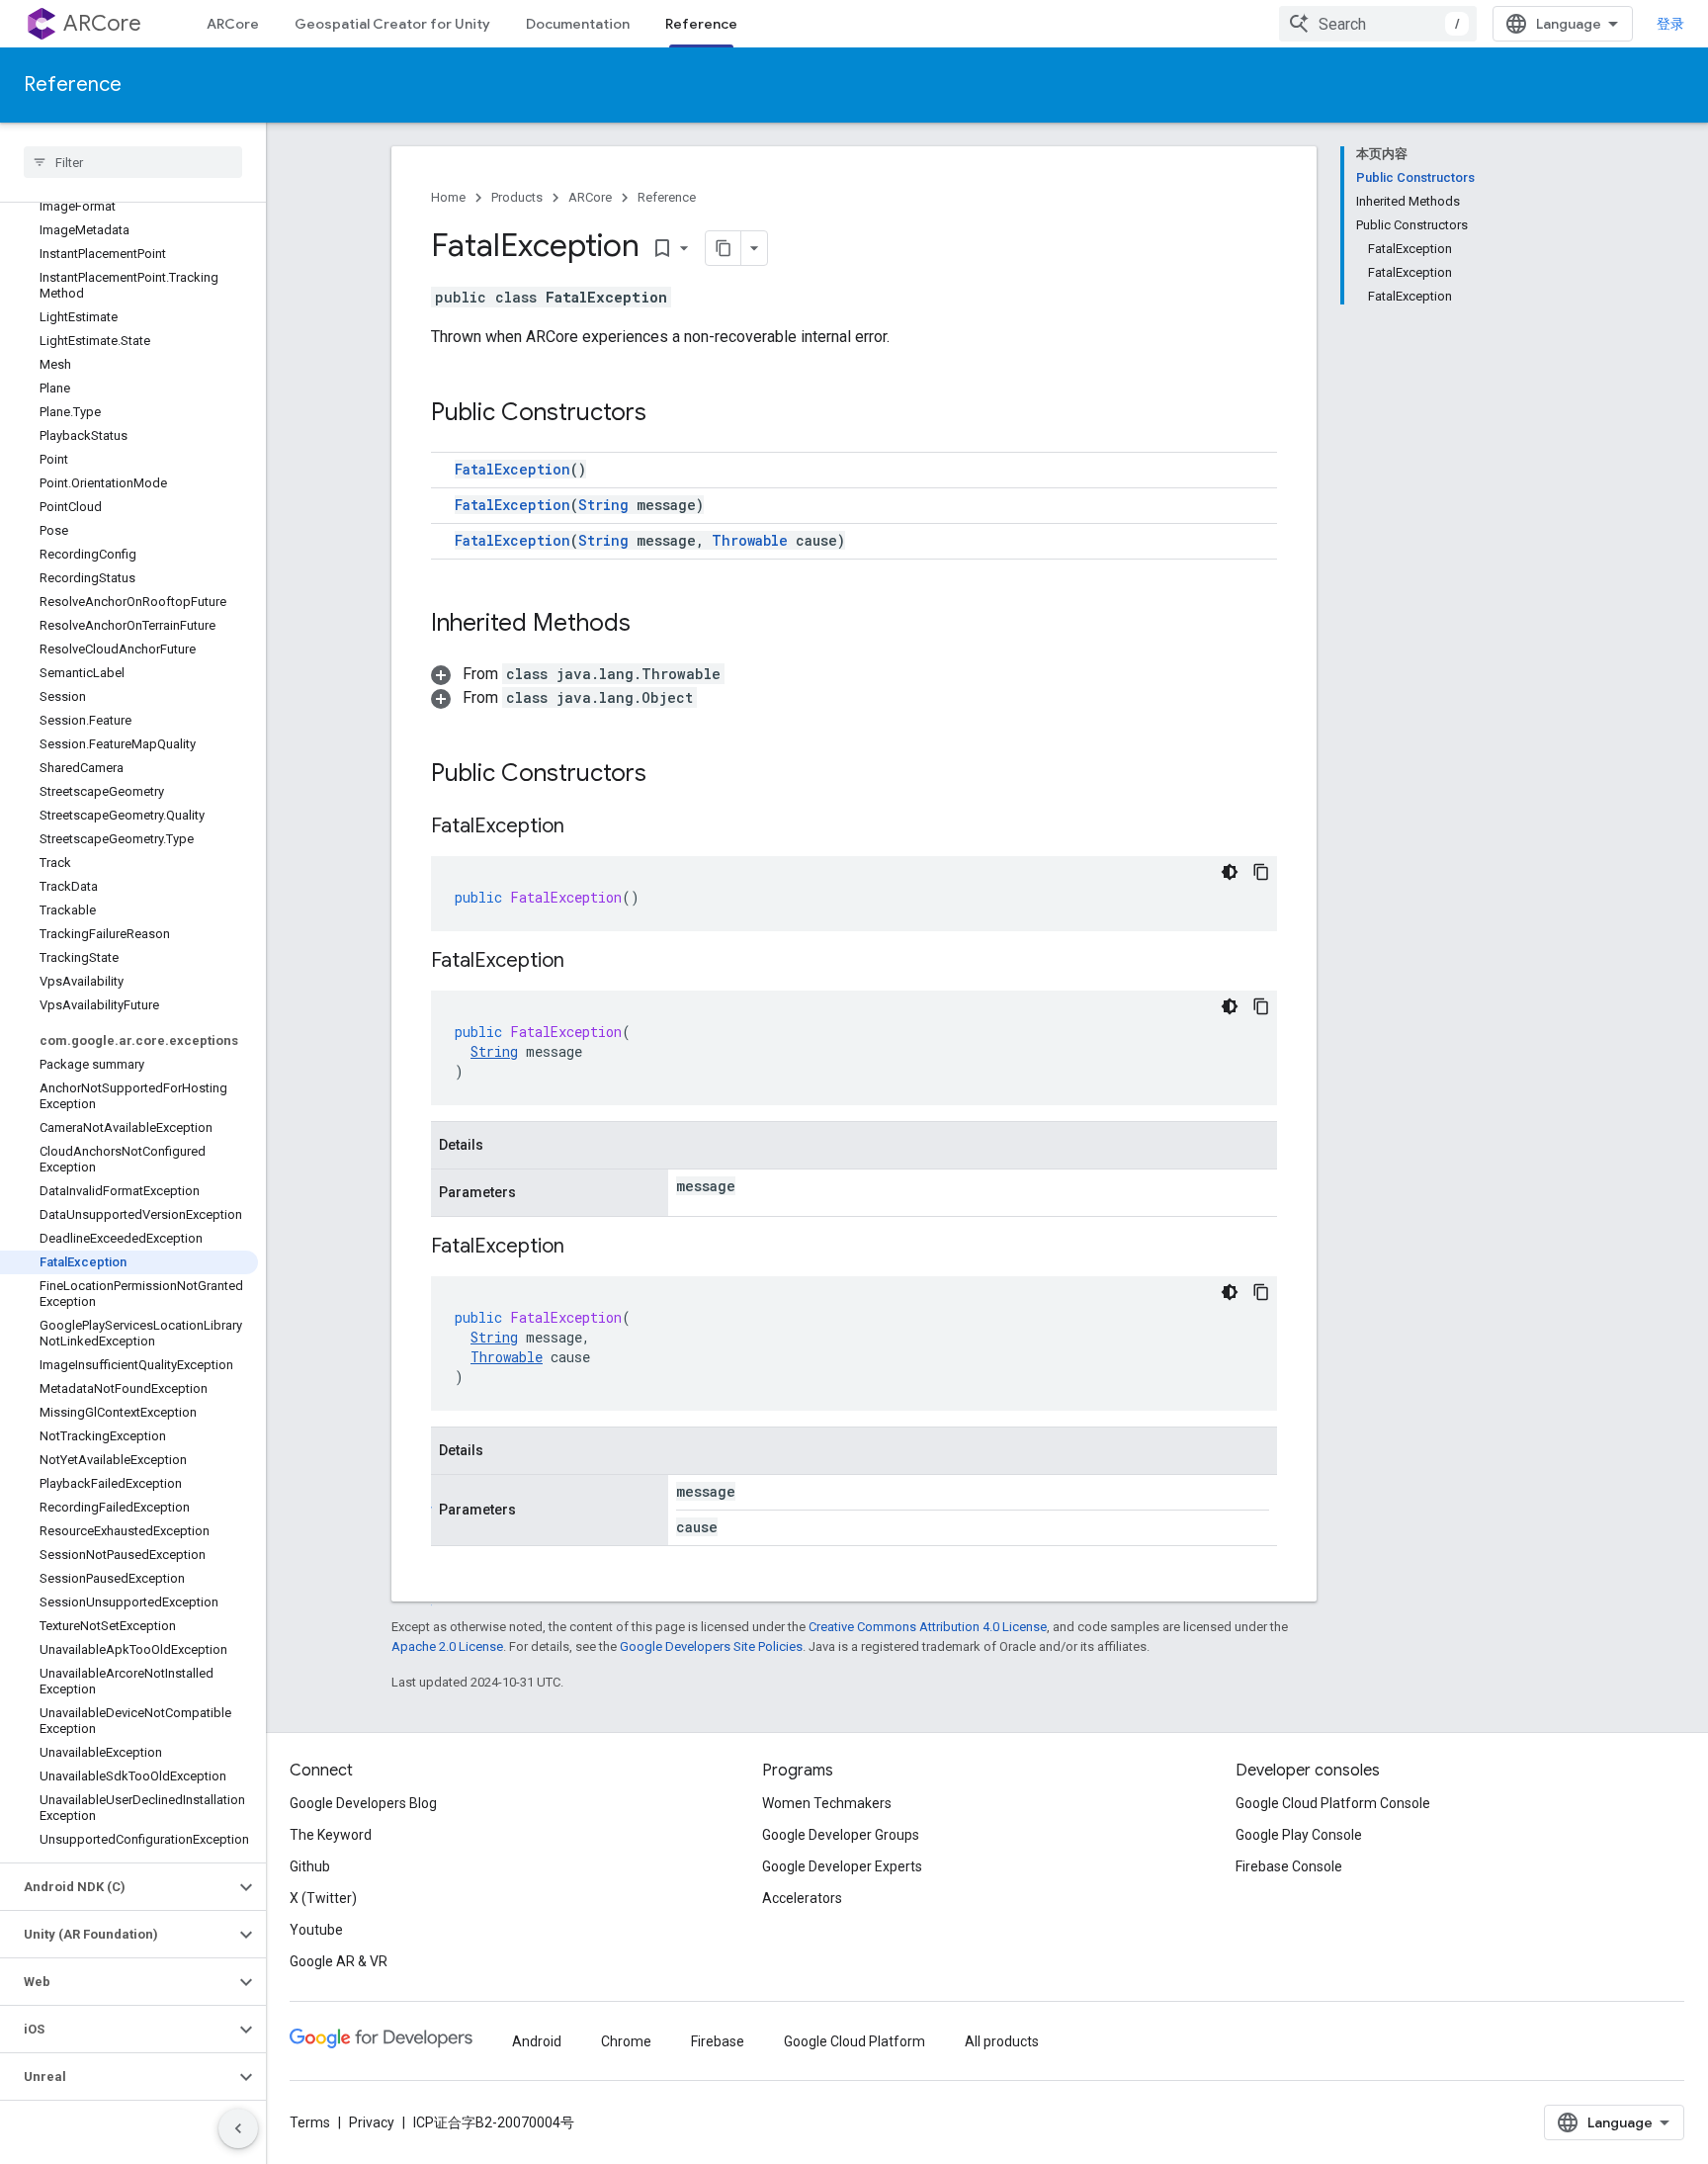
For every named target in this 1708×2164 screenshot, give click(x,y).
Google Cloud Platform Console (1333, 1803)
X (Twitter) (323, 1898)
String (603, 505)
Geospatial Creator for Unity (392, 24)
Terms (310, 2122)
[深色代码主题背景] (1230, 872)
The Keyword (331, 1835)
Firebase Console (1289, 1866)
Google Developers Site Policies (711, 1646)
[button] (117, 1887)
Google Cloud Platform (854, 2041)
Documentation (578, 24)
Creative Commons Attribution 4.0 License (928, 1627)
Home (448, 197)
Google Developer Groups (841, 1835)
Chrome (626, 2041)
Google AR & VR (339, 1961)
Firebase (718, 2041)
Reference (701, 24)
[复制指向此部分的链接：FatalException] (584, 827)
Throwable (750, 540)
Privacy (372, 2122)
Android (537, 2041)
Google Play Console (1299, 1835)
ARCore (102, 23)
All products (1002, 2041)
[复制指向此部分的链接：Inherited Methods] (650, 625)
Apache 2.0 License (447, 1646)
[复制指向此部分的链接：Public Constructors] (666, 414)
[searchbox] (133, 162)
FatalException (512, 469)
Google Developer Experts (842, 1866)
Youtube (316, 1930)
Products (517, 197)
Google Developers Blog (363, 1803)
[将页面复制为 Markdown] (724, 248)
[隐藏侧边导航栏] (238, 2128)
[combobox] (1378, 24)
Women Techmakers (827, 1803)
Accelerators (802, 1898)
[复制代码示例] (1261, 872)
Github (310, 1866)
